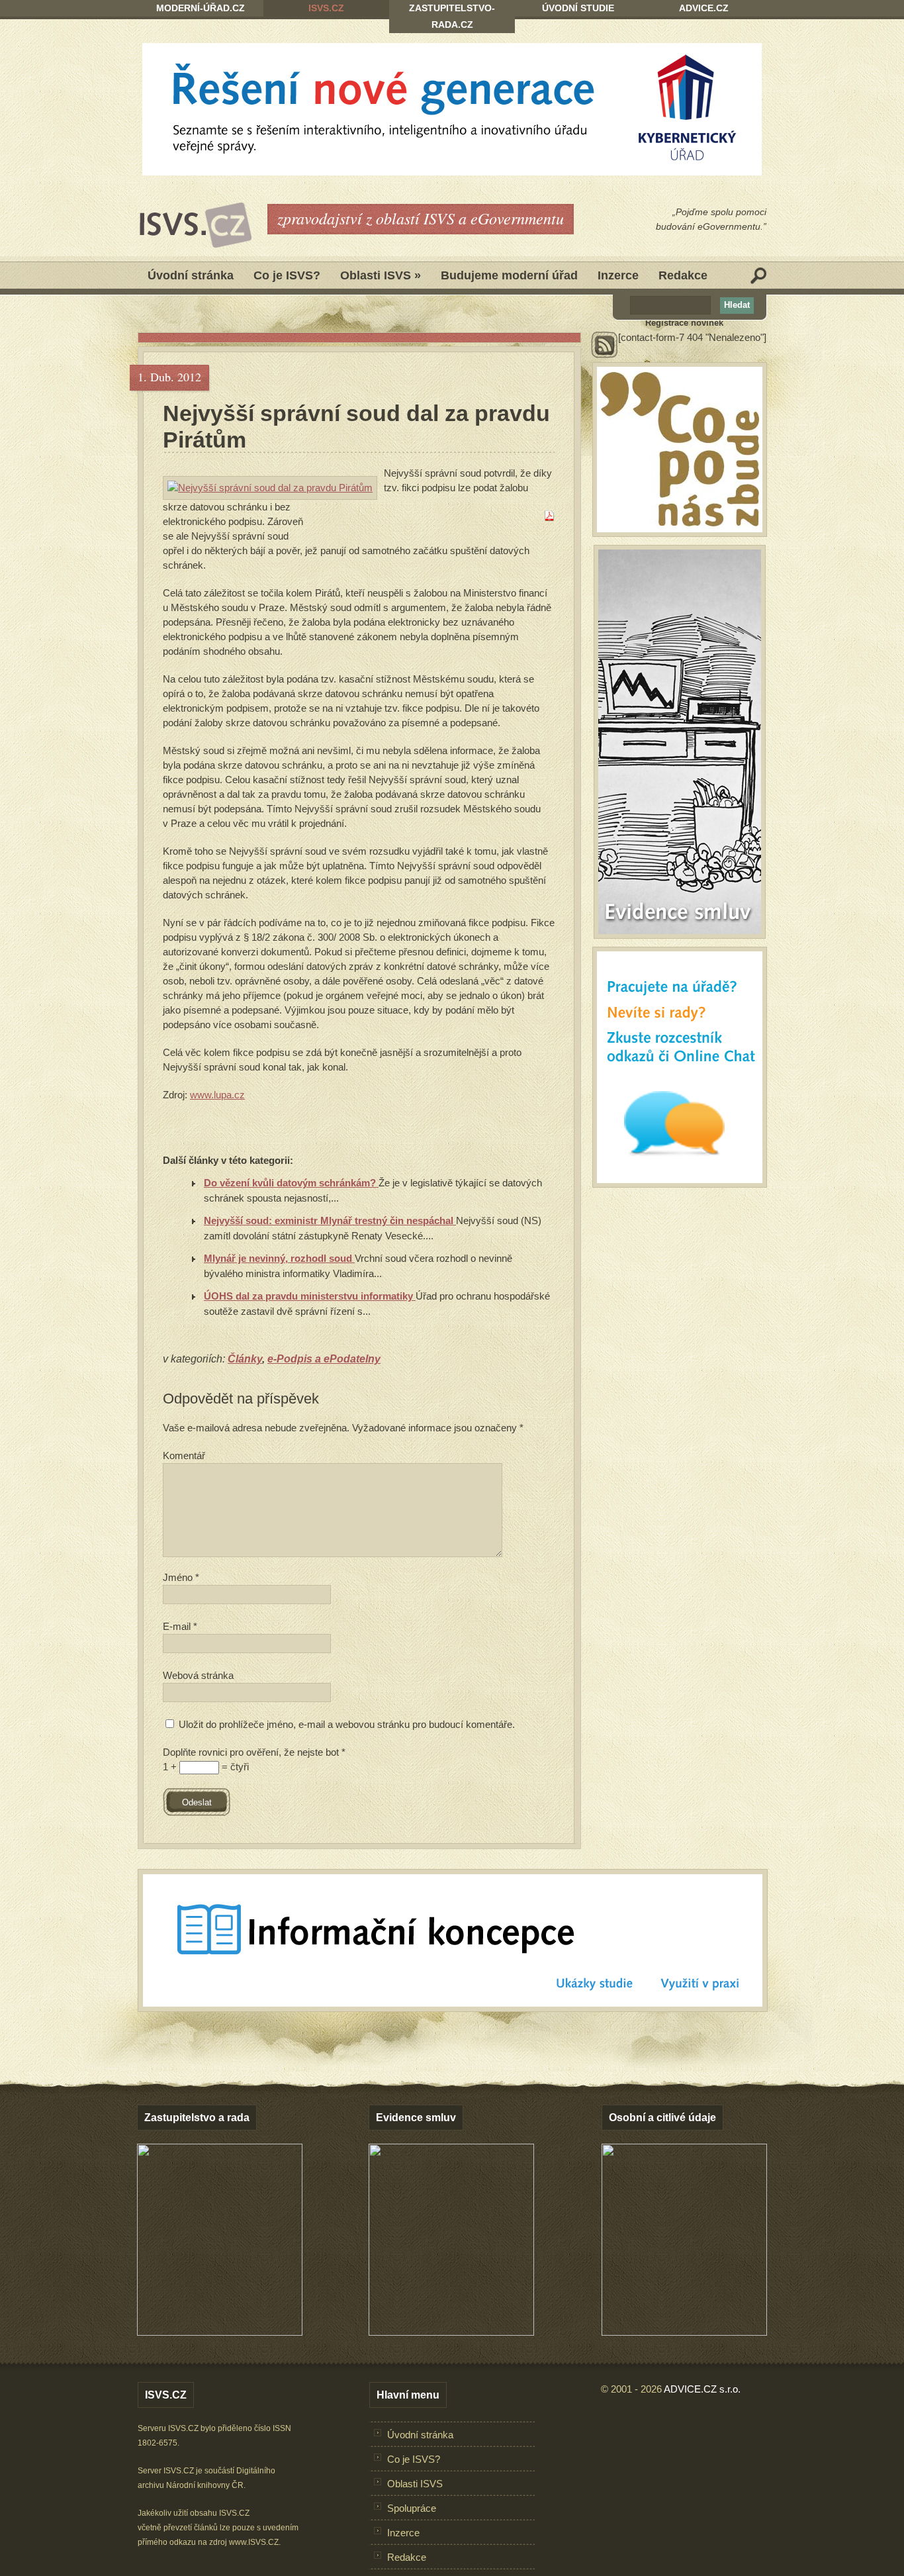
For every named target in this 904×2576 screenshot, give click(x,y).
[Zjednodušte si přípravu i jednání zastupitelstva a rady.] (220, 2333)
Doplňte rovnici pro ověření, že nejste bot (254, 1752)
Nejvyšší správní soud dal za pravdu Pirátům (356, 426)
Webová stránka (198, 1675)
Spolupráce (412, 2508)
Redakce (683, 275)
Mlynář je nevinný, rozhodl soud (279, 1258)
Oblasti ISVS (381, 275)
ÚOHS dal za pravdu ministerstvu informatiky (310, 1296)
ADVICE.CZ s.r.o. (702, 2389)
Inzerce (618, 275)
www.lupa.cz (217, 1095)
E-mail (180, 1626)
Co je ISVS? (287, 275)
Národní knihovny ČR (205, 2485)
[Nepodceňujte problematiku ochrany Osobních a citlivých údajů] (684, 2332)
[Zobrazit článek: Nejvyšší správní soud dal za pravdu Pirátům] (270, 488)
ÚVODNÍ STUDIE (578, 8)
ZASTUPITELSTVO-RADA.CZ (452, 16)
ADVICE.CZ (704, 8)
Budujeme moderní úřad (509, 275)
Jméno (181, 1577)
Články (245, 1359)
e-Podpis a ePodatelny (324, 1359)
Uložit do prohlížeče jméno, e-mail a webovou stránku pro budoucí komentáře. (347, 1724)
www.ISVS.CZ (254, 2542)
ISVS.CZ (326, 8)
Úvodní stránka (191, 275)
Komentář (184, 1455)
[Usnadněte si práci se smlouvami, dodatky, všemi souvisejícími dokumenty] (451, 2332)
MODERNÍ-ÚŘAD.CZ (201, 8)
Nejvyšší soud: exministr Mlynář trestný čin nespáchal (330, 1220)
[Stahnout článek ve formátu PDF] (549, 517)
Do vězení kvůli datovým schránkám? (291, 1183)
